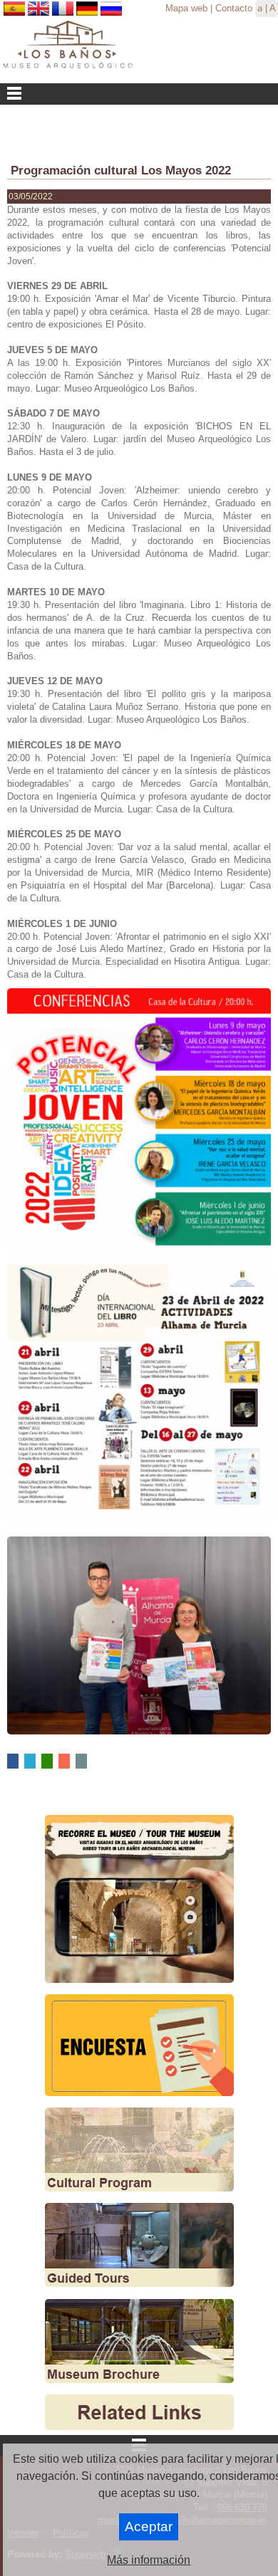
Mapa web (186, 8)
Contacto (234, 8)
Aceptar (149, 2527)
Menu (139, 94)
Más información (149, 2560)
